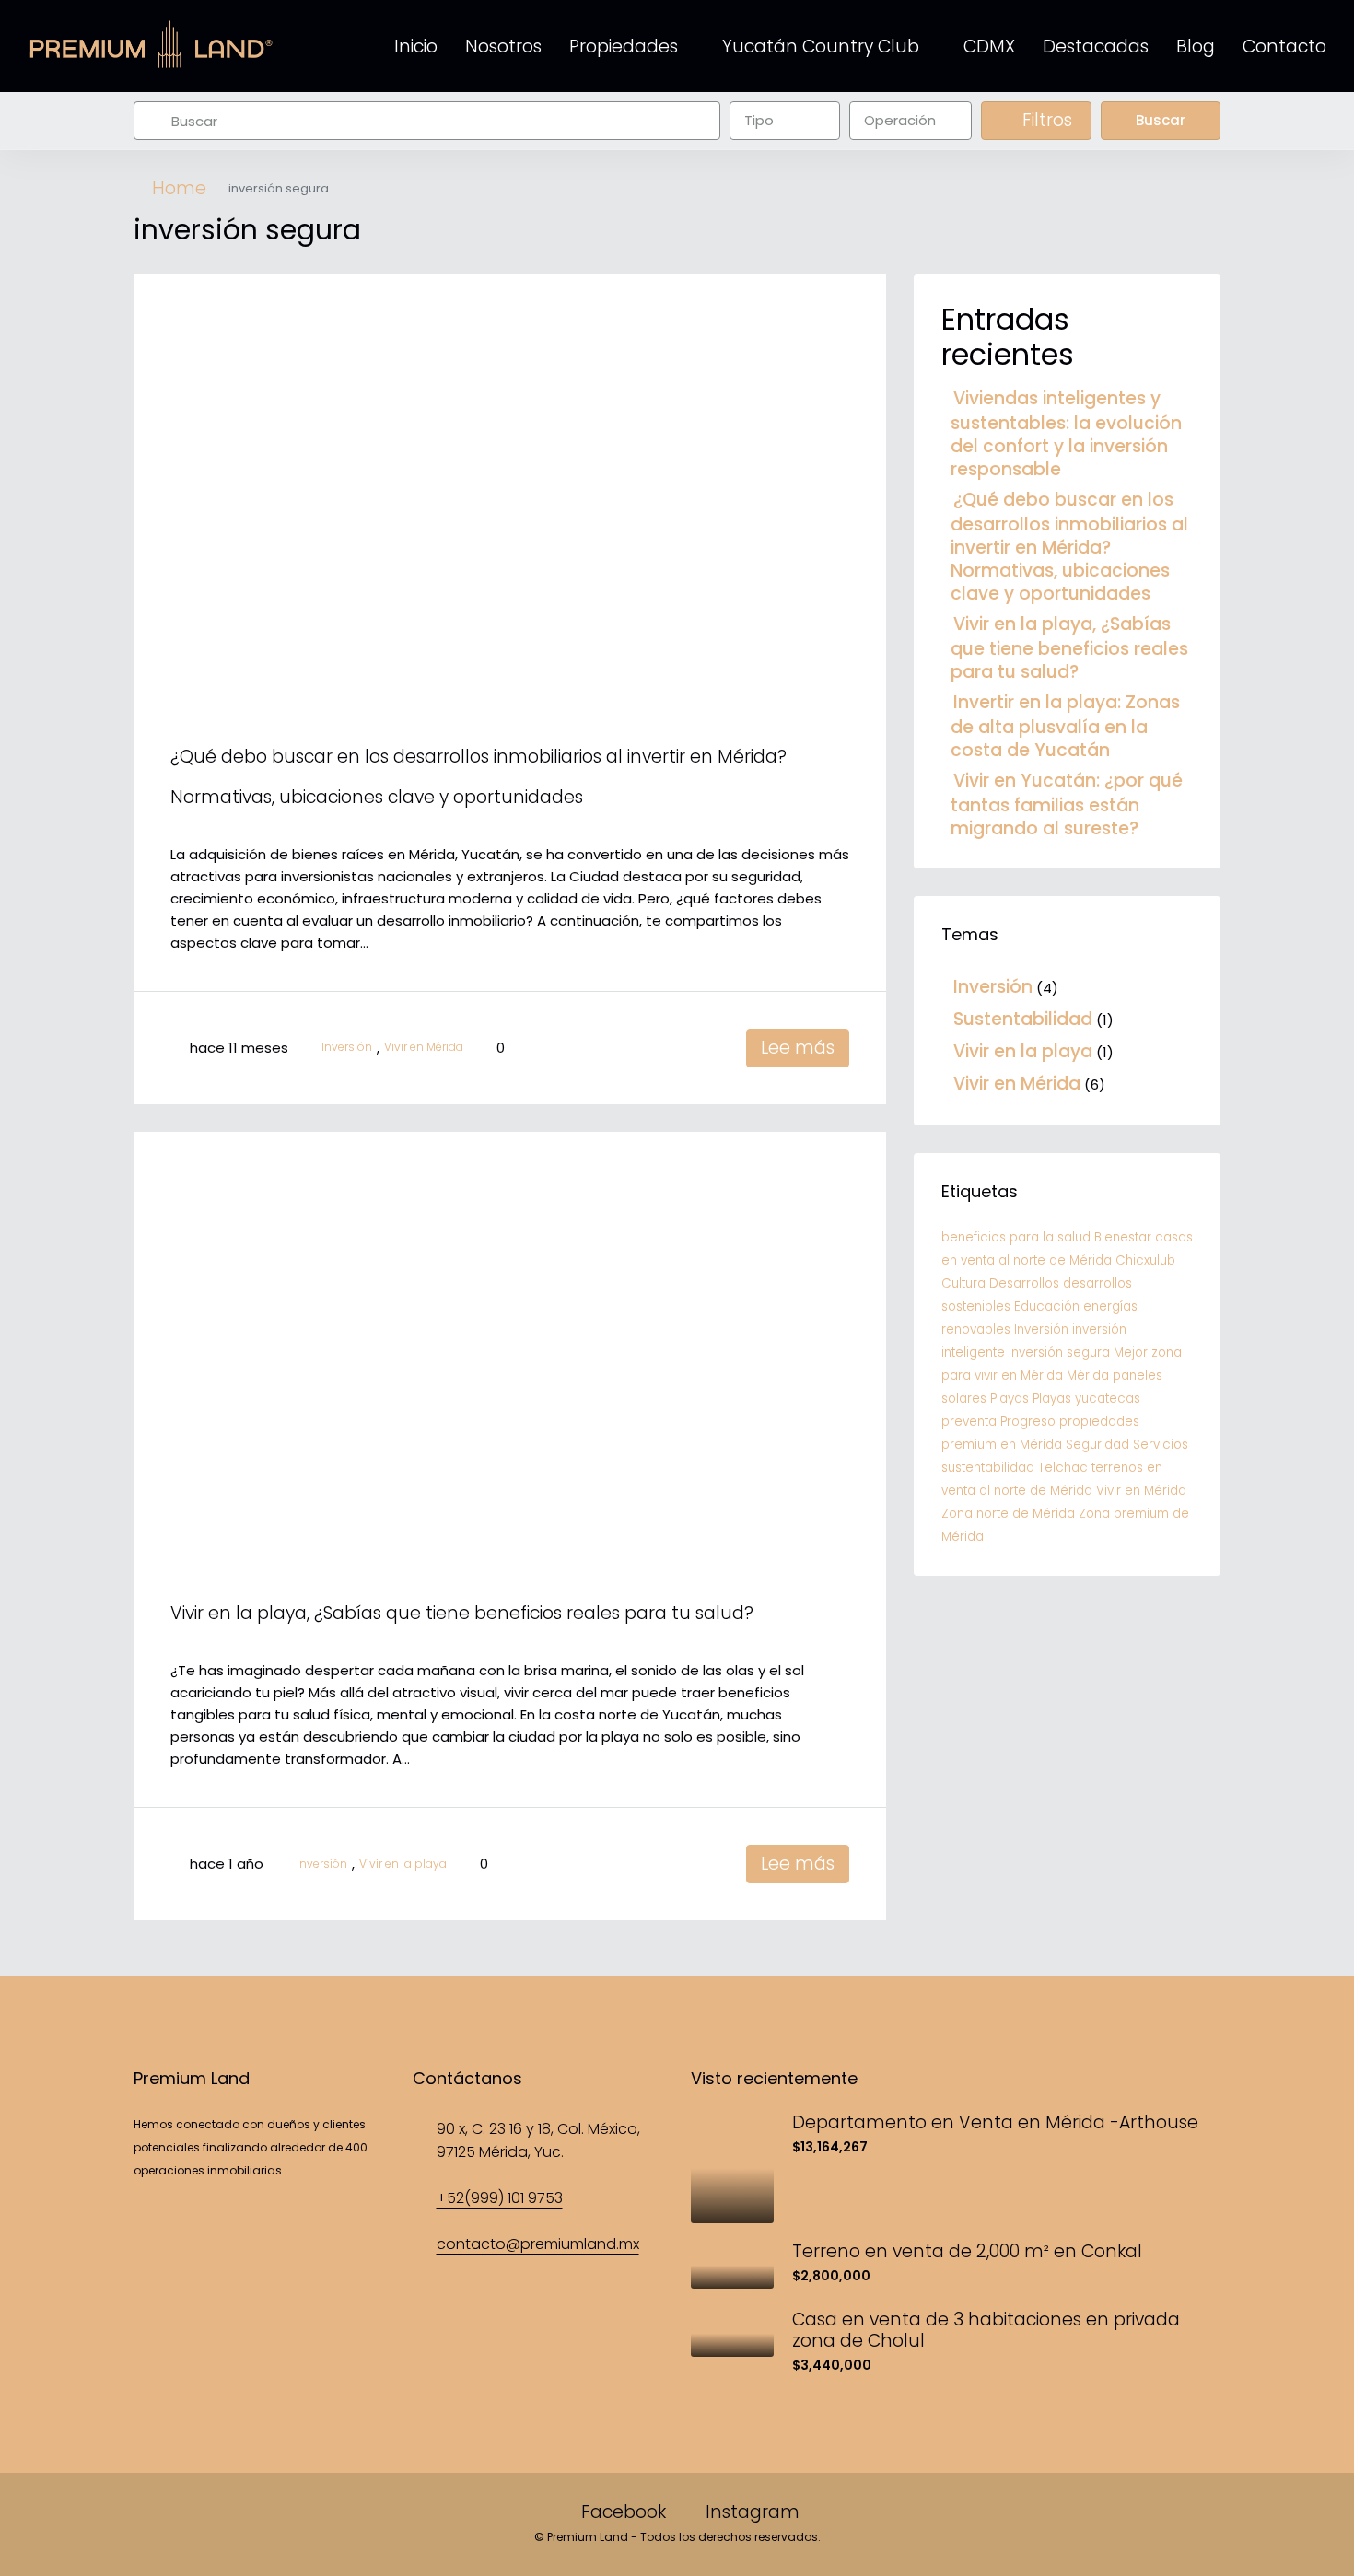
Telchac (1063, 1468)
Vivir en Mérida (424, 1047)
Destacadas (1096, 47)
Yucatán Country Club (821, 47)
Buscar (1161, 120)
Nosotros (503, 47)
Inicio (416, 47)
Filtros (1045, 120)
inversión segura (1059, 1352)
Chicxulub (1145, 1260)
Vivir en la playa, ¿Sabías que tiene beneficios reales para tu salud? (462, 1613)
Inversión (347, 1047)
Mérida (1088, 1375)
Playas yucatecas (1086, 1399)
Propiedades (624, 47)
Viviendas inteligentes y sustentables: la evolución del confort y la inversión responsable (1066, 434)
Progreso (1028, 1422)
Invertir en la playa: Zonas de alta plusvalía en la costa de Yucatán (1065, 726)
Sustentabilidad (1023, 1019)
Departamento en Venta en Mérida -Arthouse (995, 2122)
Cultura (963, 1283)
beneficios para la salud (1016, 1237)
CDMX (989, 47)
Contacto (1284, 47)
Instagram (750, 2512)
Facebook (624, 2512)
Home (179, 189)
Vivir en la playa (403, 1864)
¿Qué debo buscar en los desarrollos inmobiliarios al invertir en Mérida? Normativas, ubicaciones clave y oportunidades (1069, 547)
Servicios (1161, 1445)
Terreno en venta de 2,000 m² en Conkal (967, 2251)
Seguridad (1097, 1445)
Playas (1010, 1399)
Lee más (798, 1048)
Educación (1047, 1306)
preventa (969, 1422)
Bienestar (1123, 1237)
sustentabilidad (988, 1468)
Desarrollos (1024, 1283)
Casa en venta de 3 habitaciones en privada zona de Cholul (986, 2330)
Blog (1196, 47)
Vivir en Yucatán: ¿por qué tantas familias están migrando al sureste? (1067, 804)
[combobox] (785, 121)
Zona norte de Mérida (1008, 1514)
